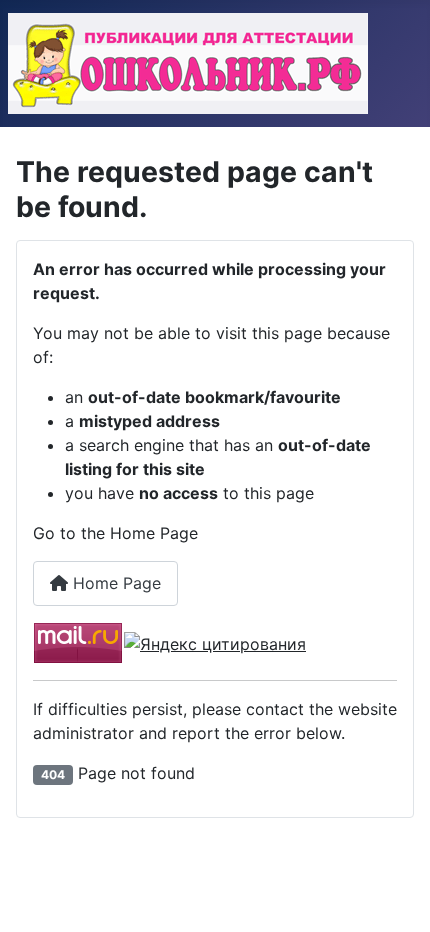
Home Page (114, 583)
